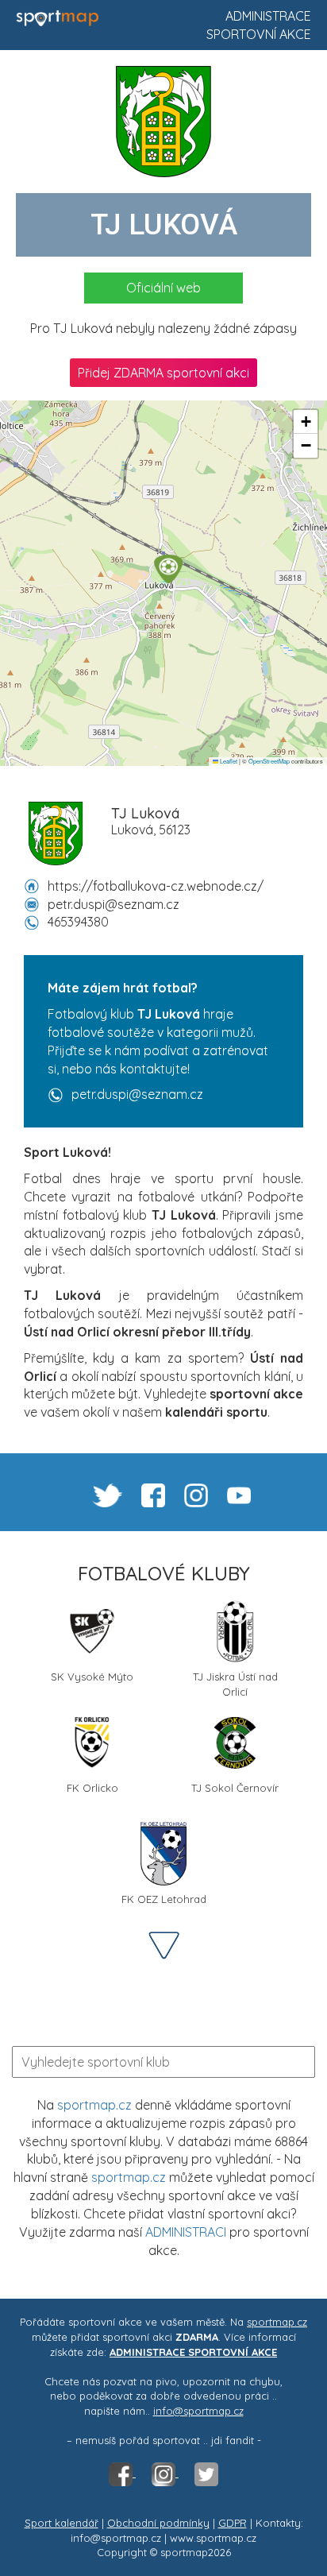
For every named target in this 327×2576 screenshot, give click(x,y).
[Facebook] (122, 2473)
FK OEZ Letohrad (164, 1899)
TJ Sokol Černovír (235, 1788)
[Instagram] (165, 2473)
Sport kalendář (62, 2523)
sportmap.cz (94, 2105)
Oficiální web (163, 288)
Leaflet (228, 761)
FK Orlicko (92, 1788)
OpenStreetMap (269, 761)
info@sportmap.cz (198, 2411)
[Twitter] (206, 2473)
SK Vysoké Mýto (92, 1677)
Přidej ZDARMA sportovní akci (163, 373)
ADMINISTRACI (186, 2232)
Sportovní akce (259, 34)
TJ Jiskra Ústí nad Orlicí (235, 1683)
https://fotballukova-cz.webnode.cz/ (156, 886)
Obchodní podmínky (158, 2523)
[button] (168, 569)
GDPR (233, 2523)
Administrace (268, 16)
